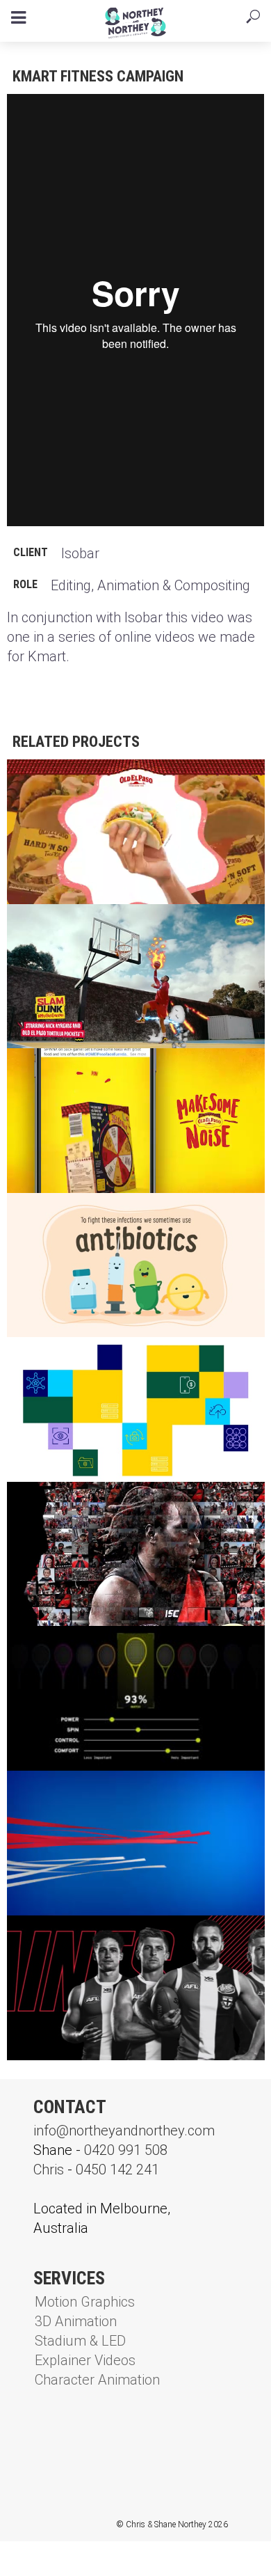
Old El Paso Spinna (76, 1070)
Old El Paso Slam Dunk (87, 926)
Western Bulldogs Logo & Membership (133, 1793)
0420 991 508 (126, 2150)
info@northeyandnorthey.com (124, 2131)
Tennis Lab (52, 1648)
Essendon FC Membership (94, 1504)
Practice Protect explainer (105, 1359)
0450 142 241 (117, 2170)
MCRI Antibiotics (71, 1215)
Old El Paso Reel (68, 781)
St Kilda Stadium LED (82, 1937)
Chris (49, 2170)
